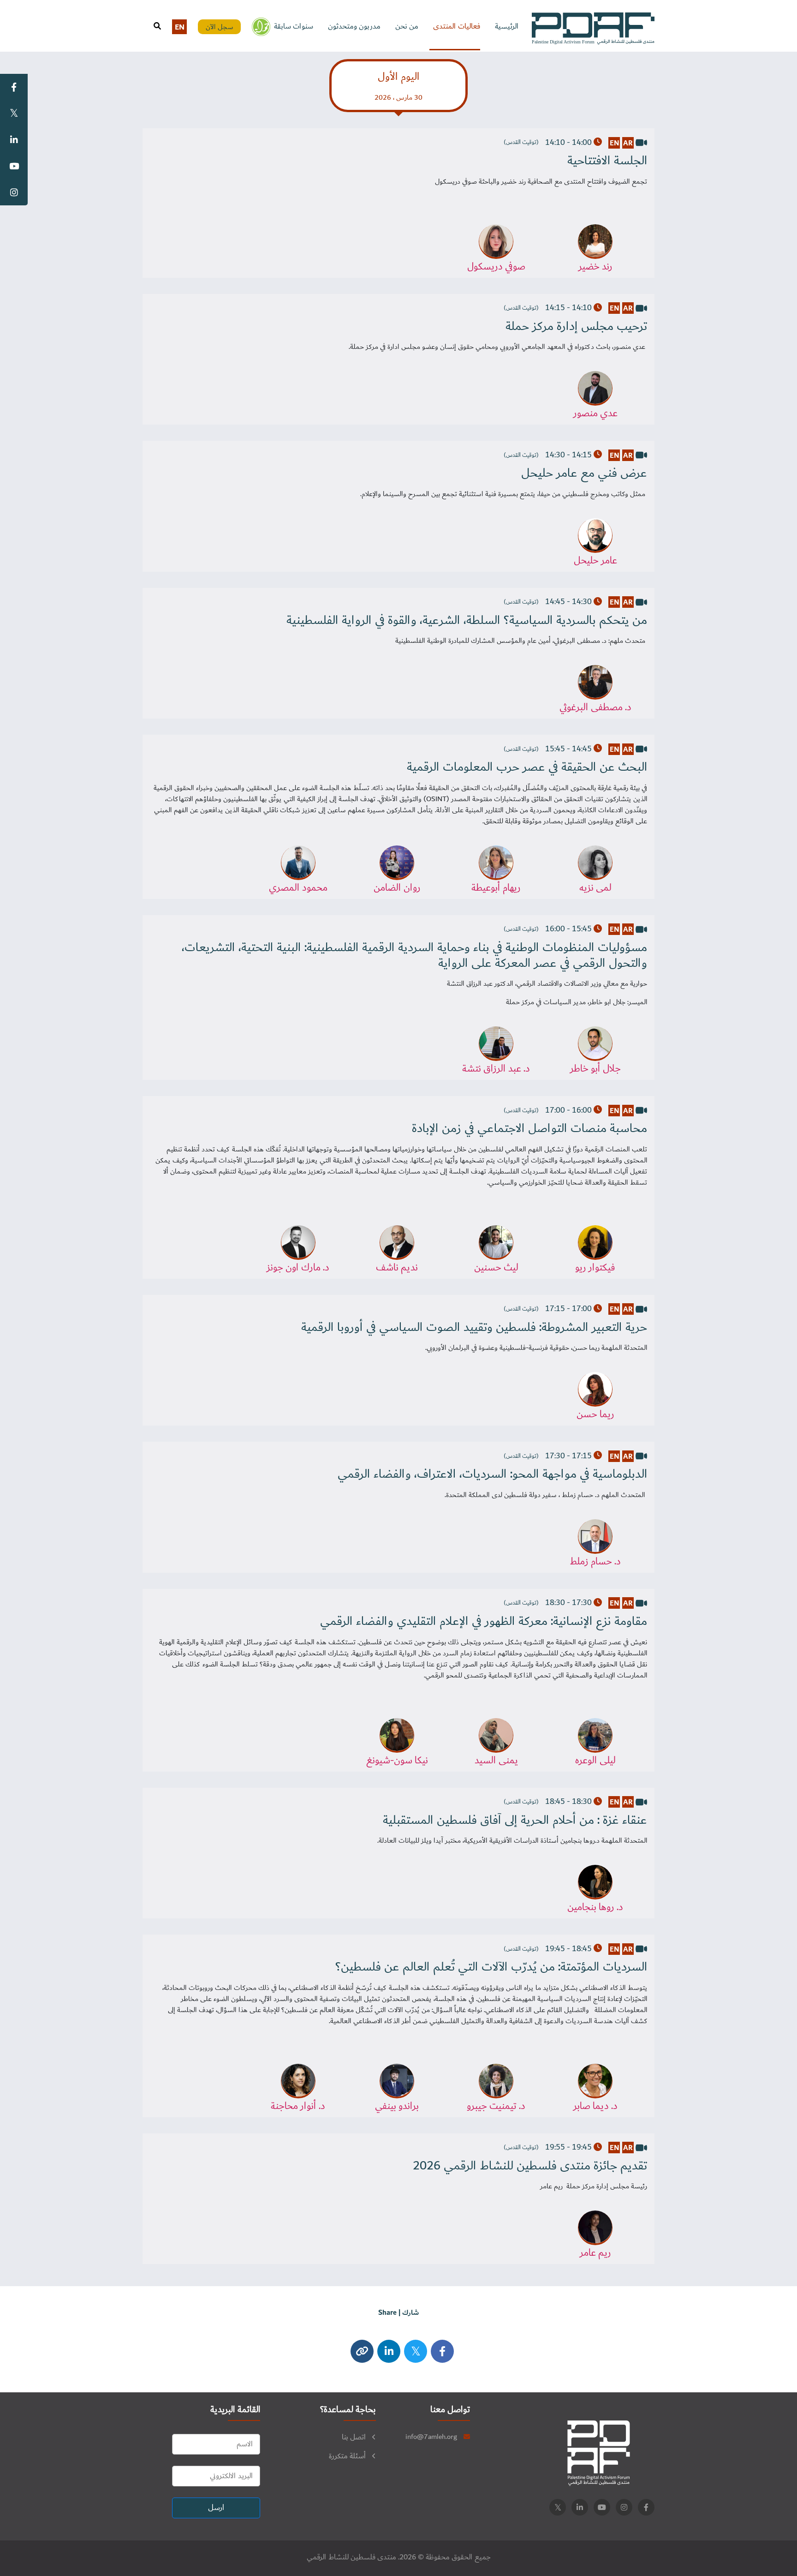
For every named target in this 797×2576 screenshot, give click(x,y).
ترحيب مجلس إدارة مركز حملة (576, 327)
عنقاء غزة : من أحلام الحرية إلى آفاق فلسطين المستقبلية (515, 1821)
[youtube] (602, 2507)
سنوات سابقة (294, 27)
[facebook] (442, 2351)
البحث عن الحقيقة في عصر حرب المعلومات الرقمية (527, 767)
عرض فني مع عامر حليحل (584, 473)
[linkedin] (580, 2507)
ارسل (216, 2508)
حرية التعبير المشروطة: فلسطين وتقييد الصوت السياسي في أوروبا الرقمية (474, 1328)
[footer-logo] (599, 2453)
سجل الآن (220, 27)
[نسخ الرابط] (362, 2351)
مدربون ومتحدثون (354, 27)
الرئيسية (507, 27)
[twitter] (416, 2351)
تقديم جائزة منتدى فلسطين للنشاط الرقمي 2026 (530, 2166)
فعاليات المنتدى (457, 27)
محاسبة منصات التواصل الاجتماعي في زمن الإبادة (529, 1129)
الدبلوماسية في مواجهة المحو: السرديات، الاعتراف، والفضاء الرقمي (492, 1474)
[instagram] (389, 2351)
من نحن (407, 27)
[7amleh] (261, 27)
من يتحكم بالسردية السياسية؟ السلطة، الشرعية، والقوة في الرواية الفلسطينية (467, 621)
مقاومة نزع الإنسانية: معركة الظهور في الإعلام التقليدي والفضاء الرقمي (484, 1622)
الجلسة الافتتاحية (607, 161)
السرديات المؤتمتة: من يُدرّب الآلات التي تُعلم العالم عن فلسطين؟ (491, 1967)
